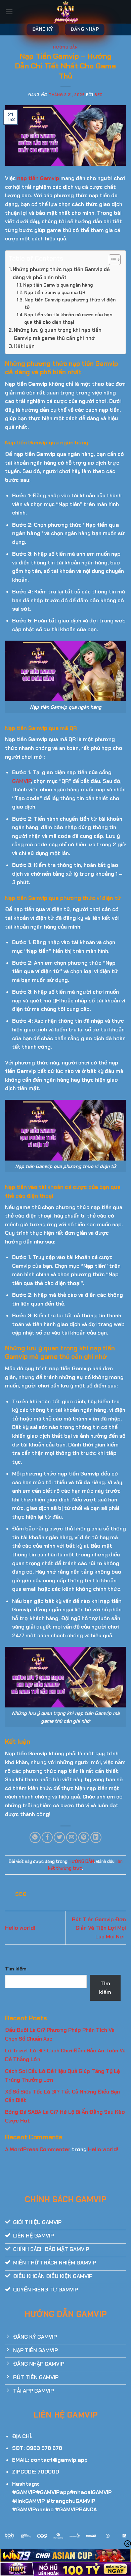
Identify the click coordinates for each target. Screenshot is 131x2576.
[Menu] (9, 12)
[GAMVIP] (66, 12)
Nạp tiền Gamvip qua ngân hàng (58, 285)
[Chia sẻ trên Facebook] (47, 1837)
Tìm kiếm (16, 1969)
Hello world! (20, 1928)
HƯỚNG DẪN (65, 47)
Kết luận (24, 346)
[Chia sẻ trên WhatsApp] (35, 1837)
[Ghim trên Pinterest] (84, 1837)
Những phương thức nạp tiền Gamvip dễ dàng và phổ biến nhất (61, 273)
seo (99, 95)
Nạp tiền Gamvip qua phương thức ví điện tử (70, 303)
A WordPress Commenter (38, 2149)
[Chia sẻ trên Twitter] (59, 1837)
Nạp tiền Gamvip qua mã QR (55, 292)
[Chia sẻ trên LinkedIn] (96, 1837)
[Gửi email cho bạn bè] (72, 1837)
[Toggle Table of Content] (111, 260)
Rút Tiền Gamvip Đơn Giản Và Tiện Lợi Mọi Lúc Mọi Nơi (99, 1928)
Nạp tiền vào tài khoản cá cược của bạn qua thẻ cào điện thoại (68, 318)
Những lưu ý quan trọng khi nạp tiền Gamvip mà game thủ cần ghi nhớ (58, 334)
